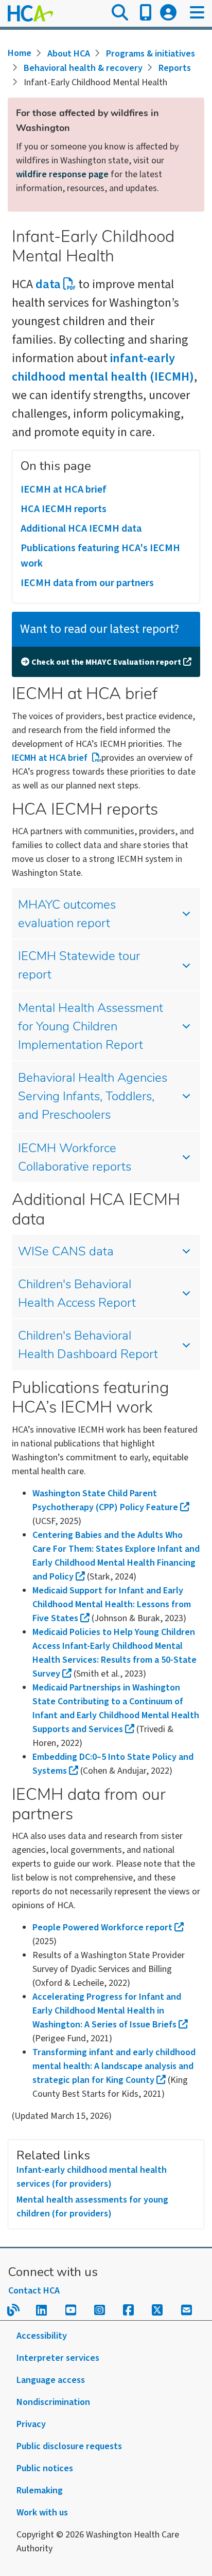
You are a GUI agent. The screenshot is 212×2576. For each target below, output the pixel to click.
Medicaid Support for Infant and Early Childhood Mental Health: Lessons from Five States (112, 1604)
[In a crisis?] (146, 13)
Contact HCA (34, 2291)
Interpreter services (58, 2358)
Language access (51, 2380)
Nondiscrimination (53, 2402)
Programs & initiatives (151, 54)
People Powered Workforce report (102, 1928)
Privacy (31, 2424)
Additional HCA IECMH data (81, 529)
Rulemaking (40, 2490)
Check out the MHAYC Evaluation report (106, 662)
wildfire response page (62, 174)
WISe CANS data (66, 1252)
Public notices (45, 2468)
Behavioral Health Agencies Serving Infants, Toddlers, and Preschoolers (93, 1097)
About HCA (69, 54)
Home (20, 53)
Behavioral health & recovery (83, 68)
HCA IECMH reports (64, 509)
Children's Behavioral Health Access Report (77, 1294)
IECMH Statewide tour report (79, 966)
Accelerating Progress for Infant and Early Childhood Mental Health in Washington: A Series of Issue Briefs (107, 2011)
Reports (175, 68)
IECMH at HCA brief (64, 490)
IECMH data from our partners (87, 583)
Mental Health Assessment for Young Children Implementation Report (91, 1027)
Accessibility (42, 2336)
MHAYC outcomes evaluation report (67, 915)
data (48, 284)
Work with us (42, 2513)
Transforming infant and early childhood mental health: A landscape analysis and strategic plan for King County (114, 2066)
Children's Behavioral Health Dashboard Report (88, 1346)
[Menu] (197, 13)
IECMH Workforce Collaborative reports (75, 1158)
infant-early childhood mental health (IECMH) (103, 368)
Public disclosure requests (69, 2446)
